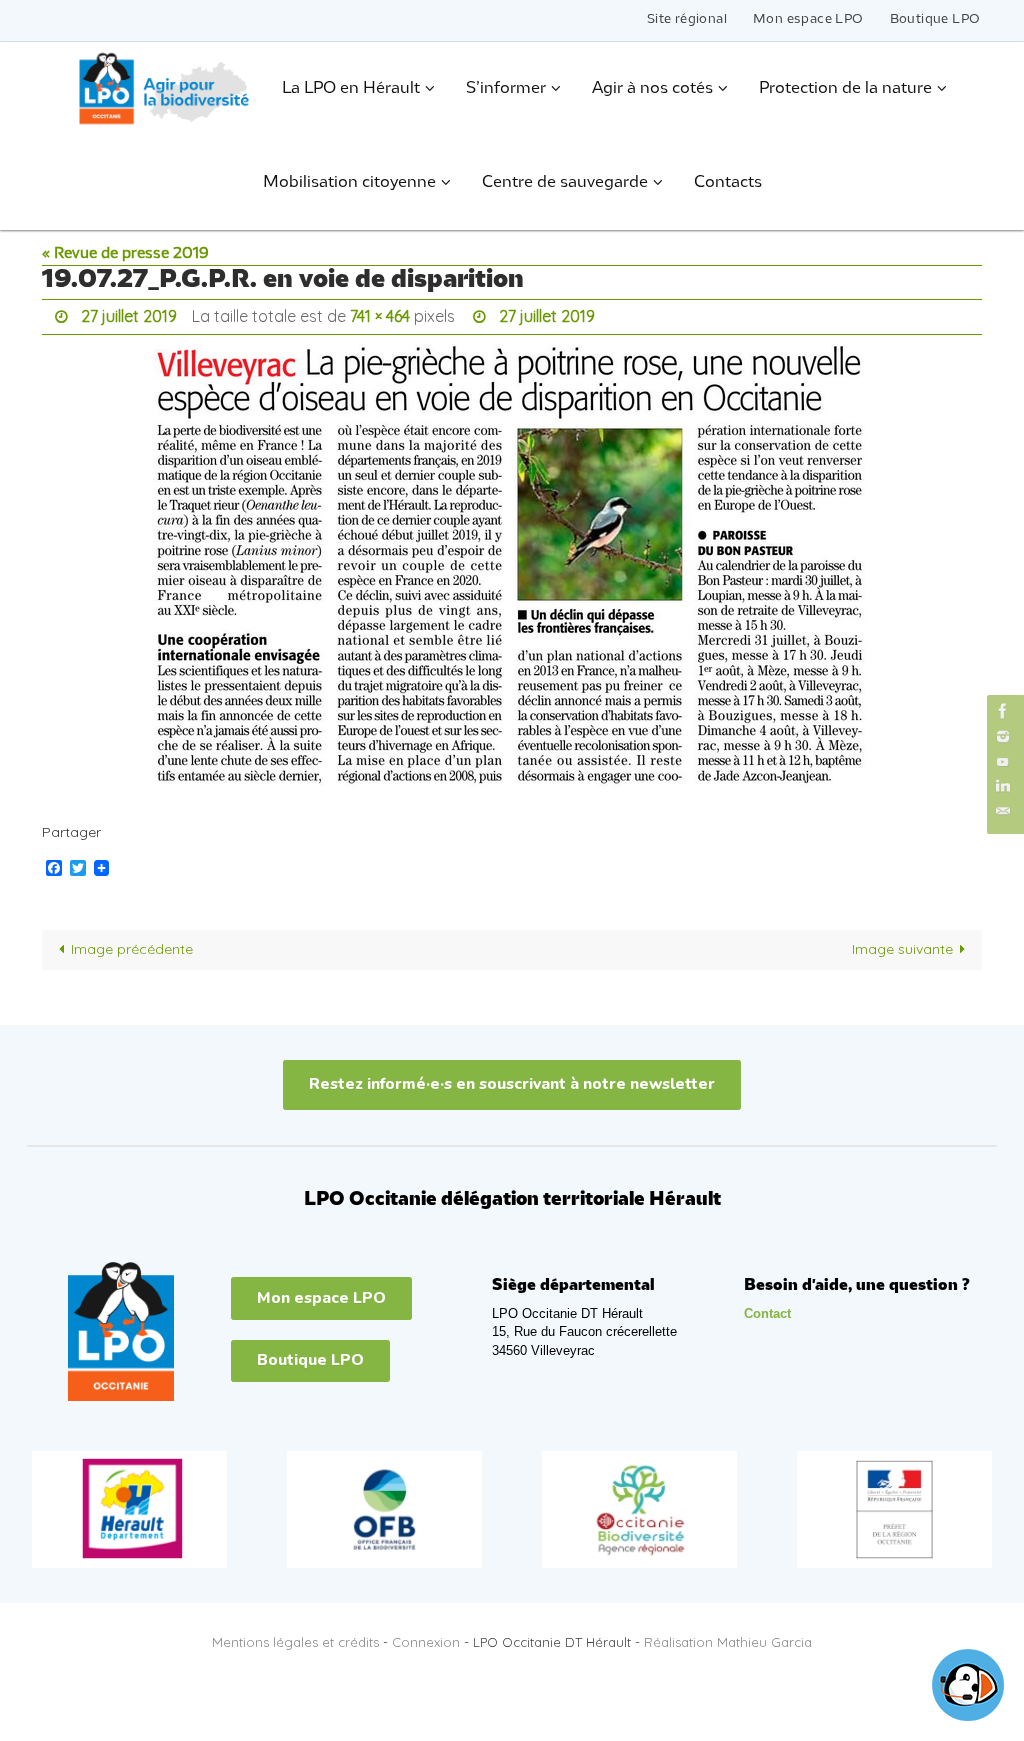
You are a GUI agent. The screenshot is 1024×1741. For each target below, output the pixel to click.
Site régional (687, 19)
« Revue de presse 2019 (125, 254)
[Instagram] (1003, 736)
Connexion (426, 1637)
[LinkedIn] (1003, 786)
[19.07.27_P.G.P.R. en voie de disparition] (512, 569)
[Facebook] (1003, 710)
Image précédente (132, 944)
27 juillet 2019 (129, 314)
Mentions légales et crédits (295, 1637)
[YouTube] (1003, 761)
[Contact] (1003, 811)
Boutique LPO (935, 19)
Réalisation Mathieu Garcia (728, 1637)
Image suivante (902, 944)
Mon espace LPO (808, 19)
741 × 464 (380, 314)
